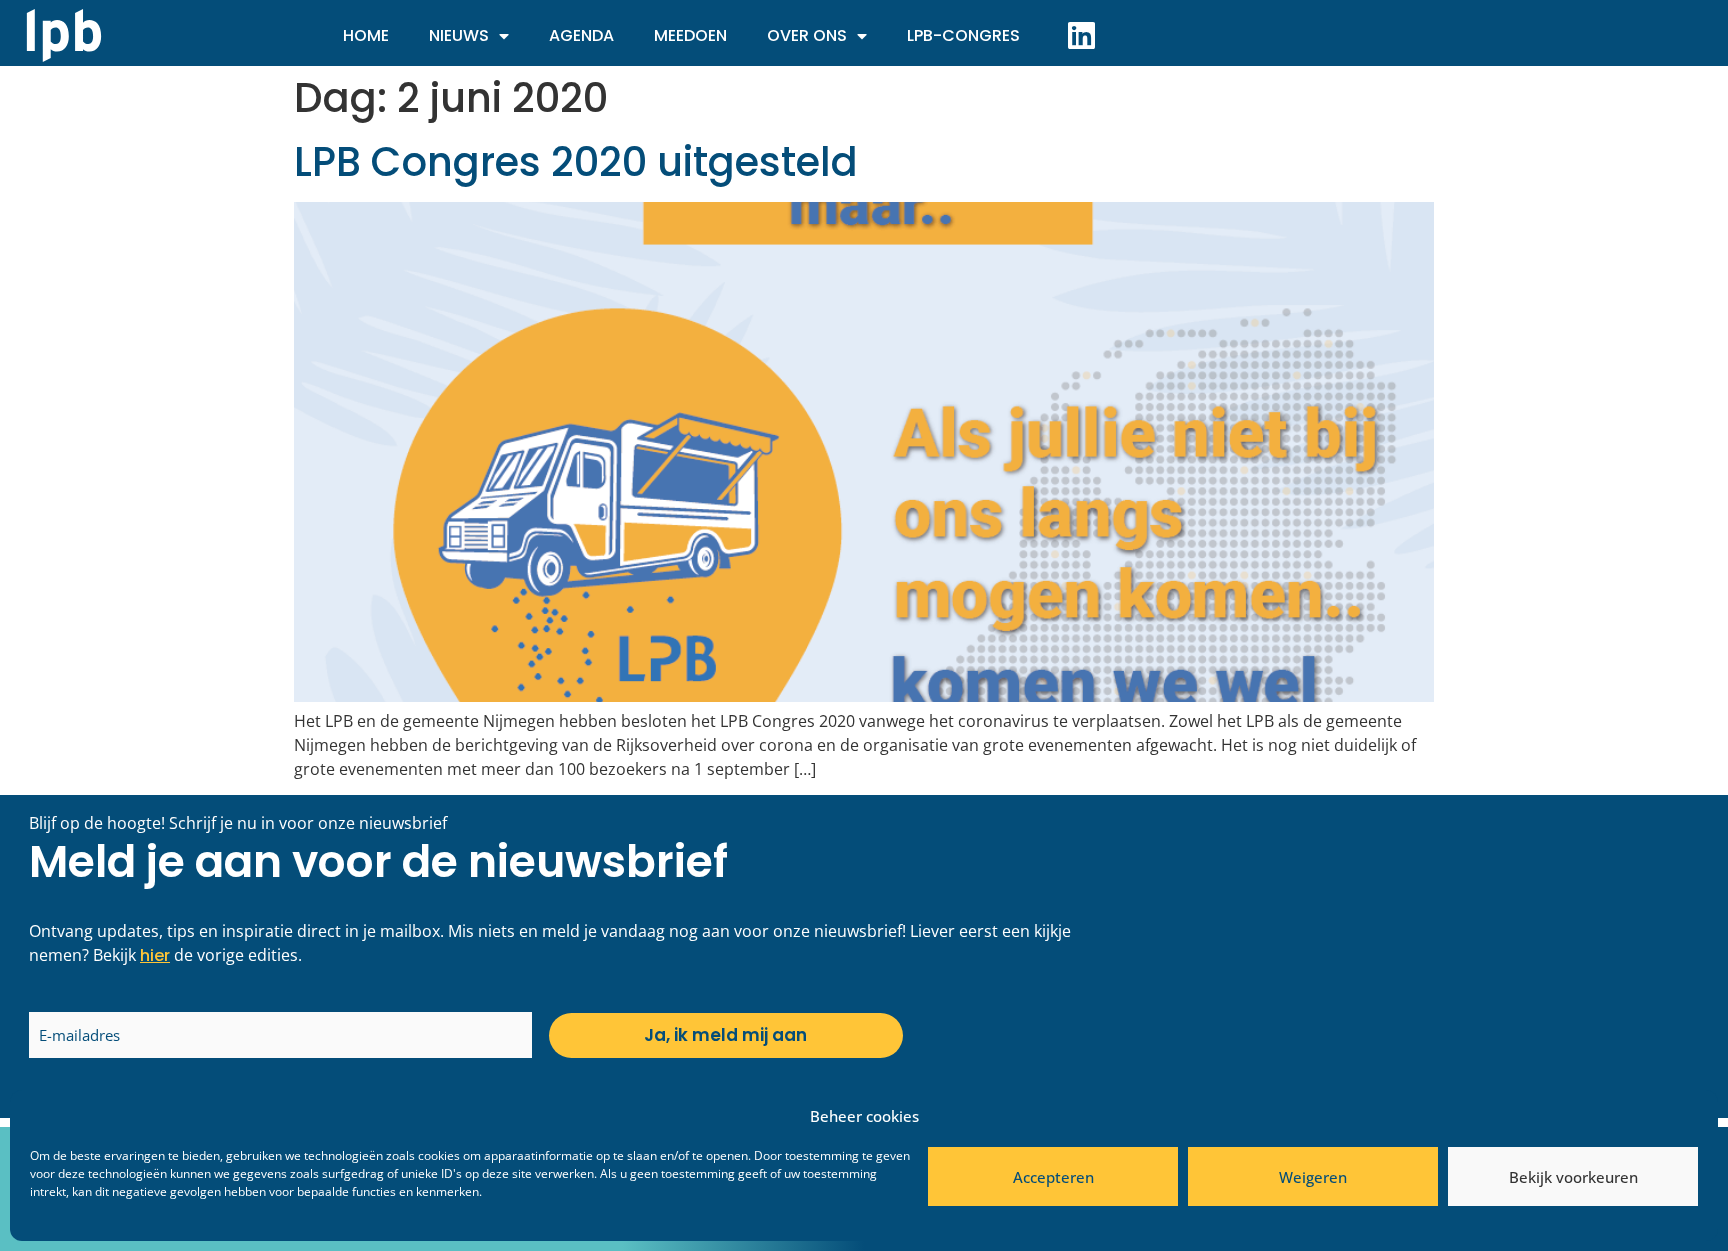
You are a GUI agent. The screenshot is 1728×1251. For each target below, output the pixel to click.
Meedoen (690, 35)
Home (366, 35)
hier (155, 955)
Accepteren (1053, 1177)
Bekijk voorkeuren (1573, 1177)
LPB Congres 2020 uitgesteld (576, 162)
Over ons (807, 35)
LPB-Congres (963, 35)
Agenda (581, 35)
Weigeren (1313, 1177)
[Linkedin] (1081, 35)
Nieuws (459, 35)
